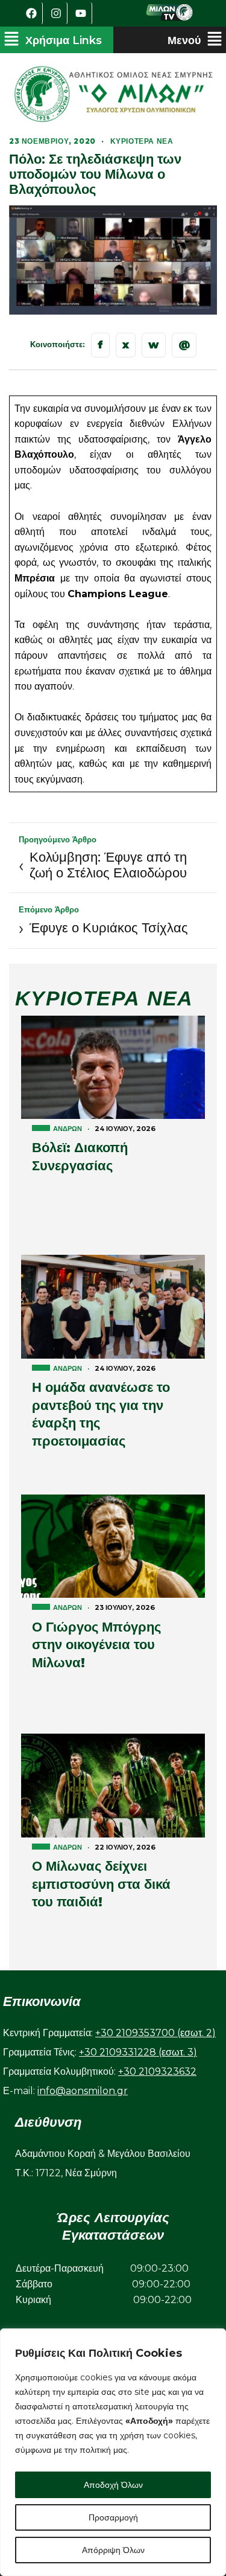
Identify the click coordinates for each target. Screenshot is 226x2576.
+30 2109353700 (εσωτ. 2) (155, 2033)
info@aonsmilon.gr (83, 2091)
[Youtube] (81, 13)
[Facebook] (32, 13)
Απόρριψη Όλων (113, 2550)
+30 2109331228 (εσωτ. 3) (138, 2052)
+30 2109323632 (157, 2071)
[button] (53, 40)
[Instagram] (57, 13)
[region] (113, 2452)
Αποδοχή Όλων (113, 2485)
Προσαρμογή (113, 2517)
